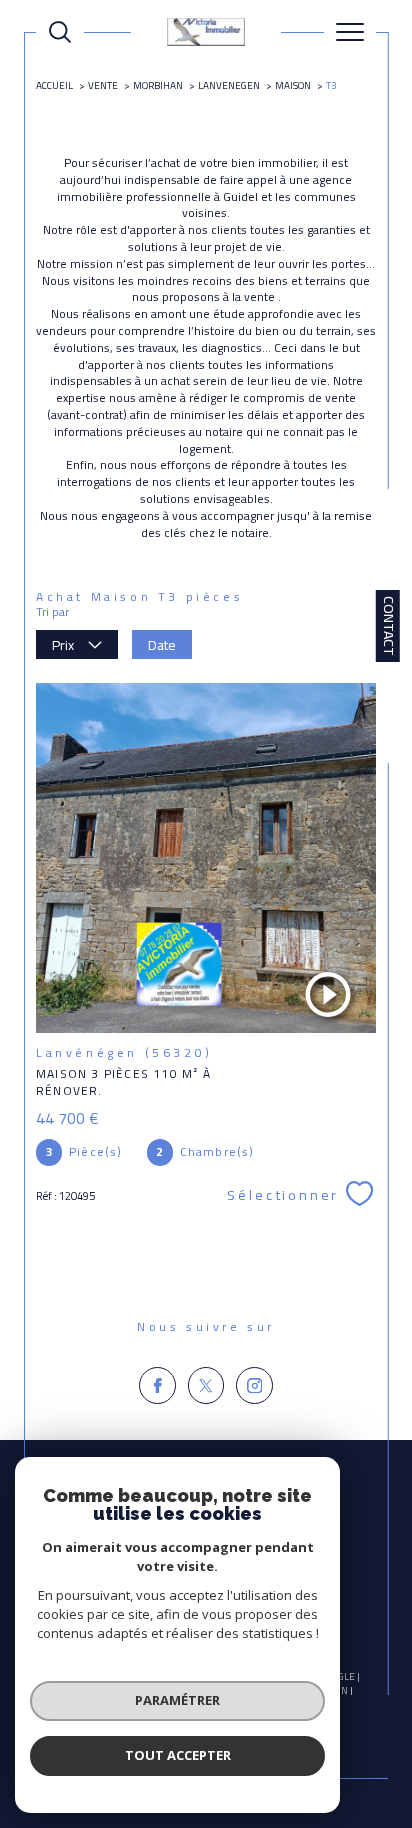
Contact (389, 626)
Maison (293, 85)
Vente (103, 85)
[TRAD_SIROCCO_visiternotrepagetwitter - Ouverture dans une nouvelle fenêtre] (206, 1385)
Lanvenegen (229, 85)
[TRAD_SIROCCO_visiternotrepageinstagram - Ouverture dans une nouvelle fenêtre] (254, 1385)
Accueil (54, 85)
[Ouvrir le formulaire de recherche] (60, 32)
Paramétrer (177, 1700)
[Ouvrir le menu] (350, 32)
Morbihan (158, 85)
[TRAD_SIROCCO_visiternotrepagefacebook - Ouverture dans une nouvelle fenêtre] (157, 1385)
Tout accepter (178, 1755)
